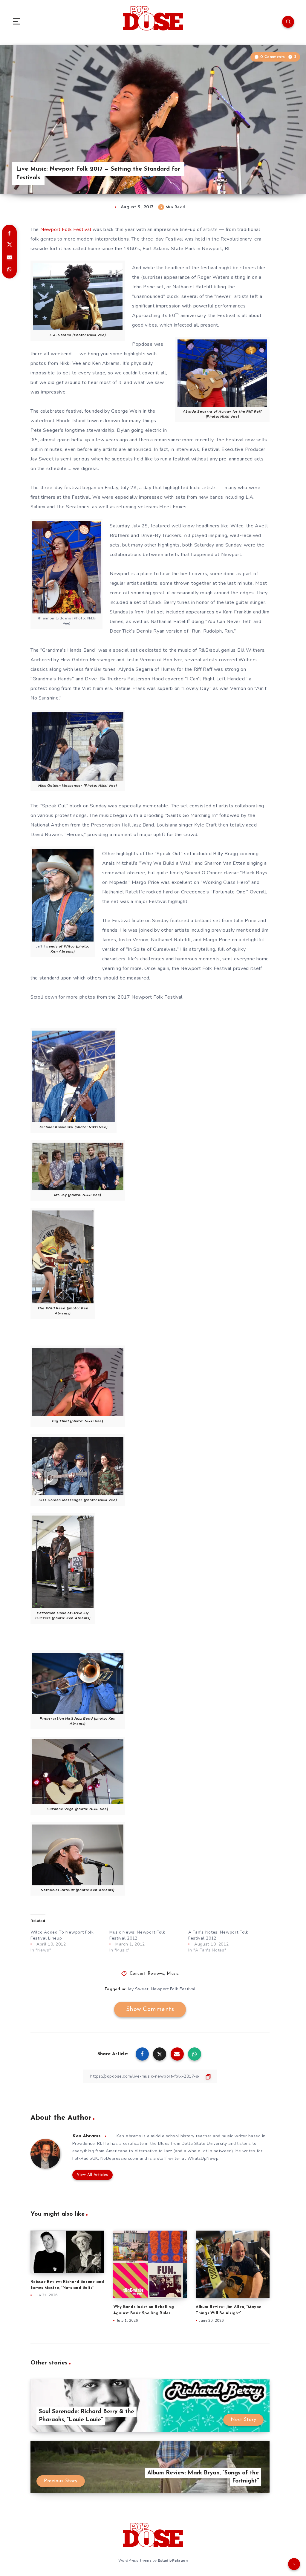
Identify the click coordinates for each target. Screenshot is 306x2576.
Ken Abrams (86, 2136)
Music (173, 1974)
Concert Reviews (147, 1974)
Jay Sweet (138, 1989)
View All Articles (92, 2175)
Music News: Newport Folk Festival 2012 (137, 1935)
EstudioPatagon (173, 2560)
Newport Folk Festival (66, 229)
